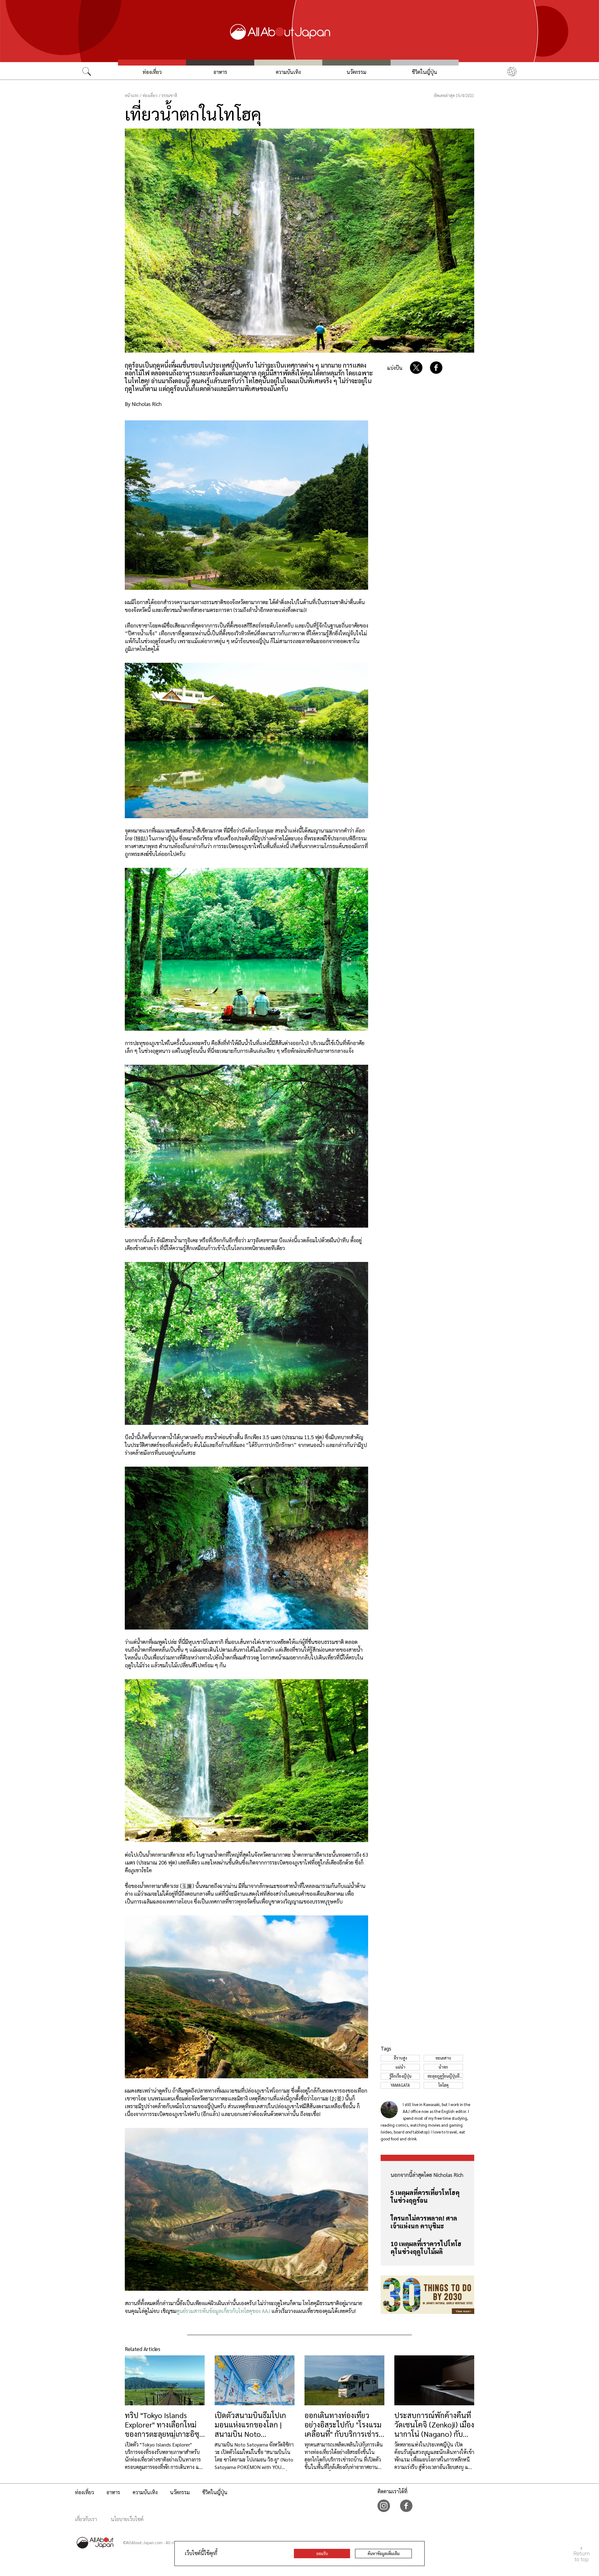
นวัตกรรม (356, 72)
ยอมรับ (322, 2553)
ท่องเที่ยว (152, 72)
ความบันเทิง (288, 72)
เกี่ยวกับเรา (86, 2519)
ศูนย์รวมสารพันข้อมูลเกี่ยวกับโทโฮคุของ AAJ (223, 2311)
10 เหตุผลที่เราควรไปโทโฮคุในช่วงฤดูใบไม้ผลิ (426, 2248)
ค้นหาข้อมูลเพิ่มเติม (384, 2553)
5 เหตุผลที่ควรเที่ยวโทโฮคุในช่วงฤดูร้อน (425, 2196)
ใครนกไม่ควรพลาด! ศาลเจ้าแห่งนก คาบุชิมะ (424, 2222)
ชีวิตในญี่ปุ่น (424, 72)
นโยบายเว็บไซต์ (127, 2519)
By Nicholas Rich (143, 404)
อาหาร (220, 72)
